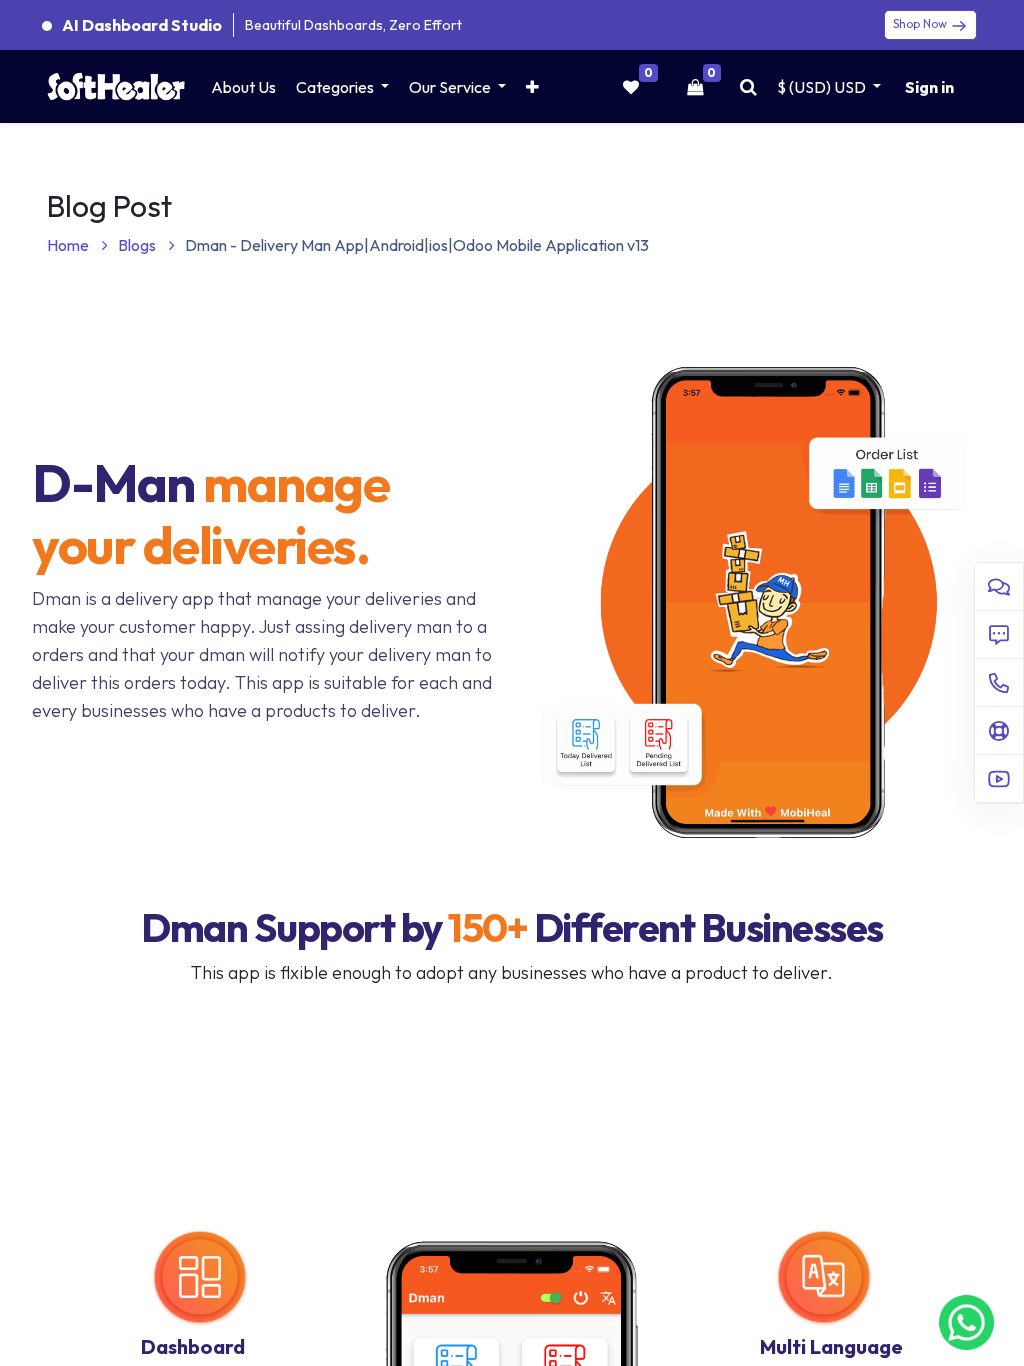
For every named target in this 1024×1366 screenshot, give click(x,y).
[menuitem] (243, 87)
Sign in (929, 87)
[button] (532, 87)
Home (69, 245)
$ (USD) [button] (821, 87)
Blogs (138, 245)
